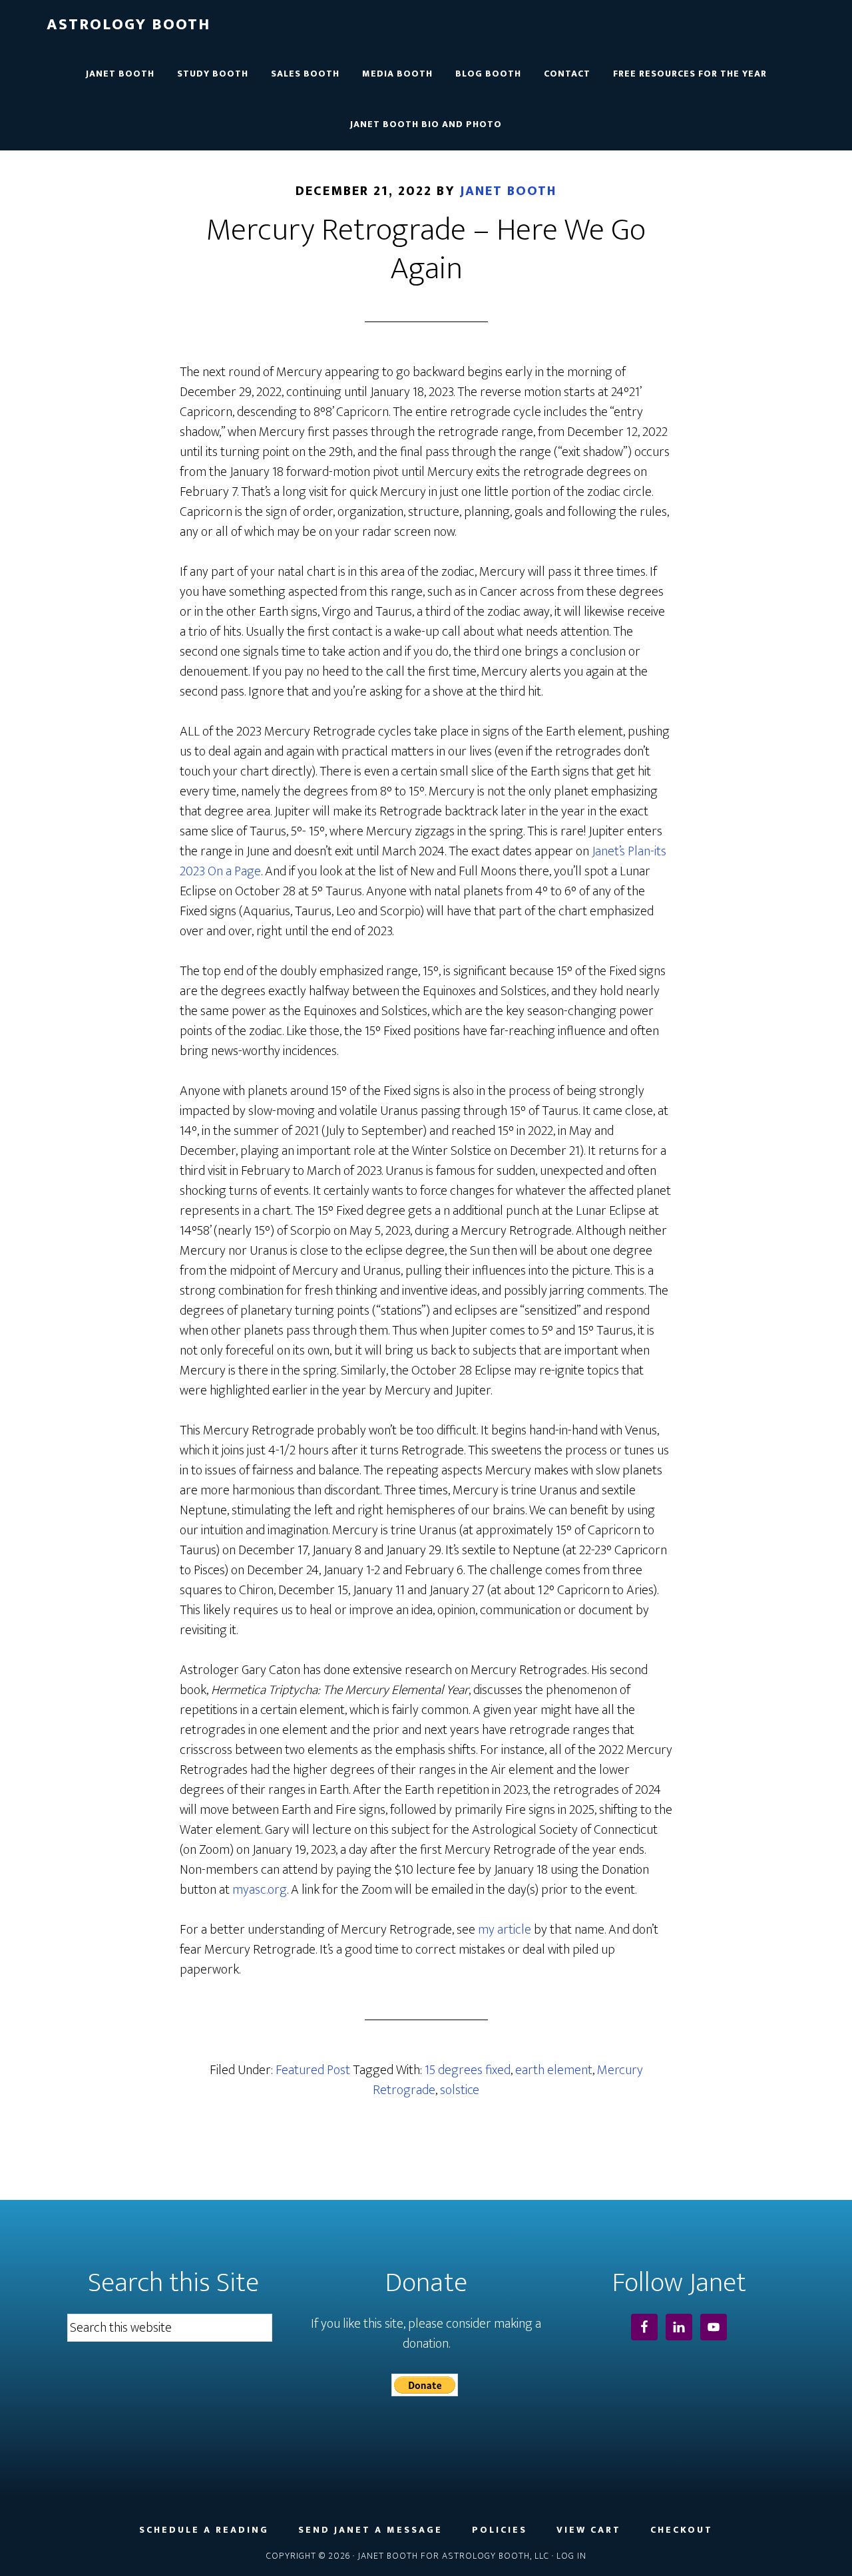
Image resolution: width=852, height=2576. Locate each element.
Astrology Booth (128, 25)
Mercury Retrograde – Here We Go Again (426, 250)
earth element (554, 2070)
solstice (460, 2090)
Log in (571, 2556)
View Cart (589, 2530)
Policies (500, 2530)
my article (505, 1930)
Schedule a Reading (204, 2530)
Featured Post (313, 2070)
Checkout (682, 2530)
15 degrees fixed (468, 2070)
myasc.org (260, 1890)
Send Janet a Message (370, 2530)
